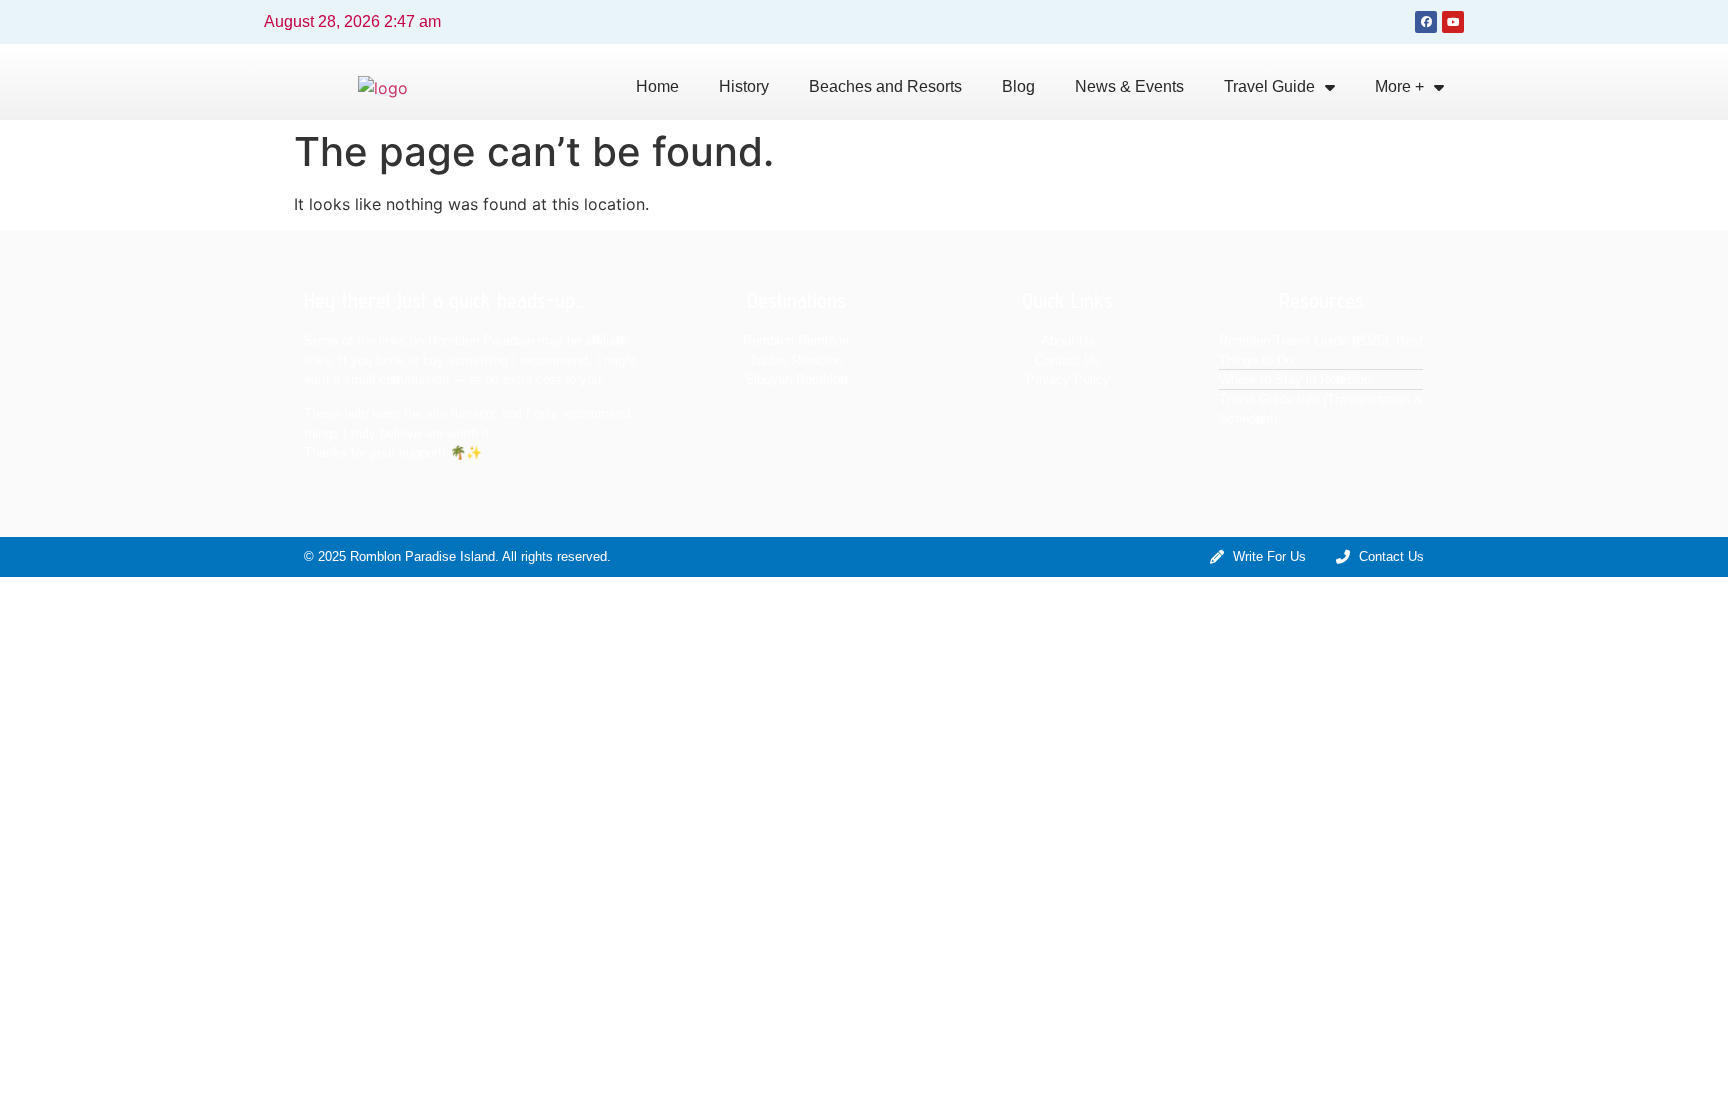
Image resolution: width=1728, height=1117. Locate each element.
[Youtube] (1453, 22)
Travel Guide (1269, 86)
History (744, 86)
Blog (1018, 86)
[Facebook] (1426, 22)
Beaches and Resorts (885, 86)
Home (657, 86)
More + (1399, 86)
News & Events (1129, 86)
